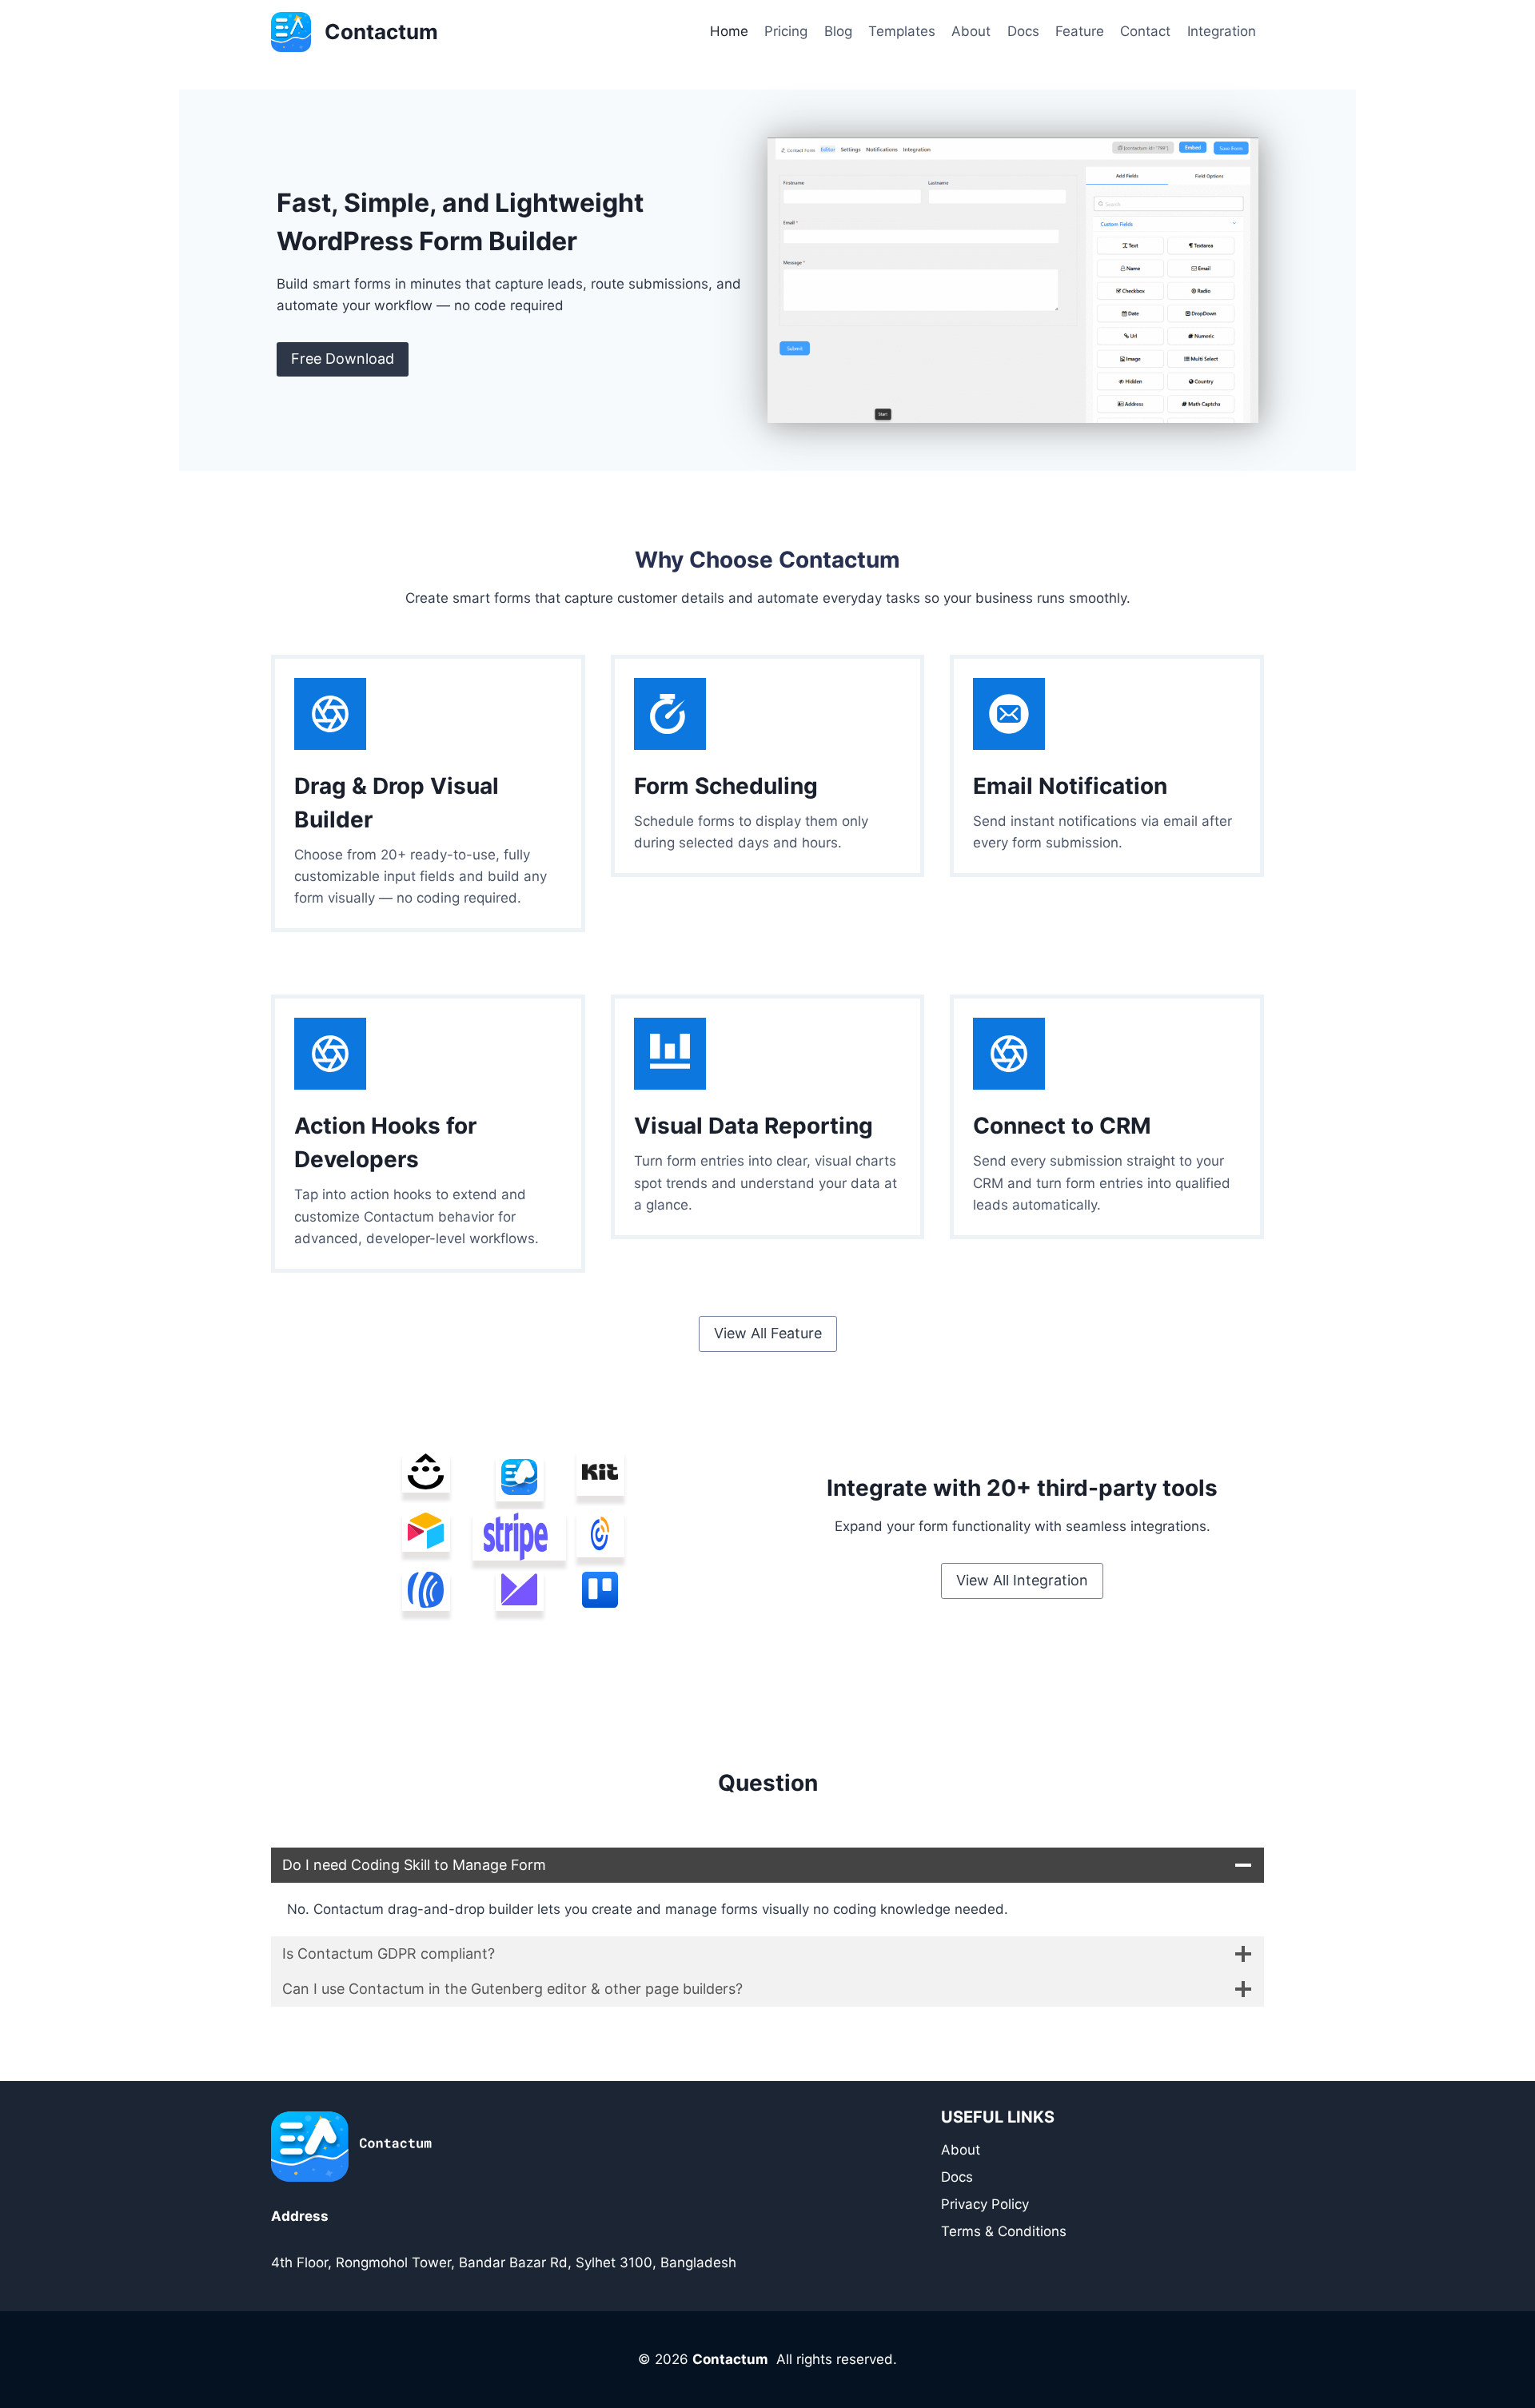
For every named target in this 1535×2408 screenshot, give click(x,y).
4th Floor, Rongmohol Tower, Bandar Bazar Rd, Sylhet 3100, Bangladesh (504, 2262)
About (971, 31)
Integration (1222, 31)
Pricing (786, 31)
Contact (1145, 31)
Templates (902, 31)
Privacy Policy (985, 2204)
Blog (838, 31)
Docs (1023, 31)
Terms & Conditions (1004, 2231)
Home (729, 31)
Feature (1080, 31)
